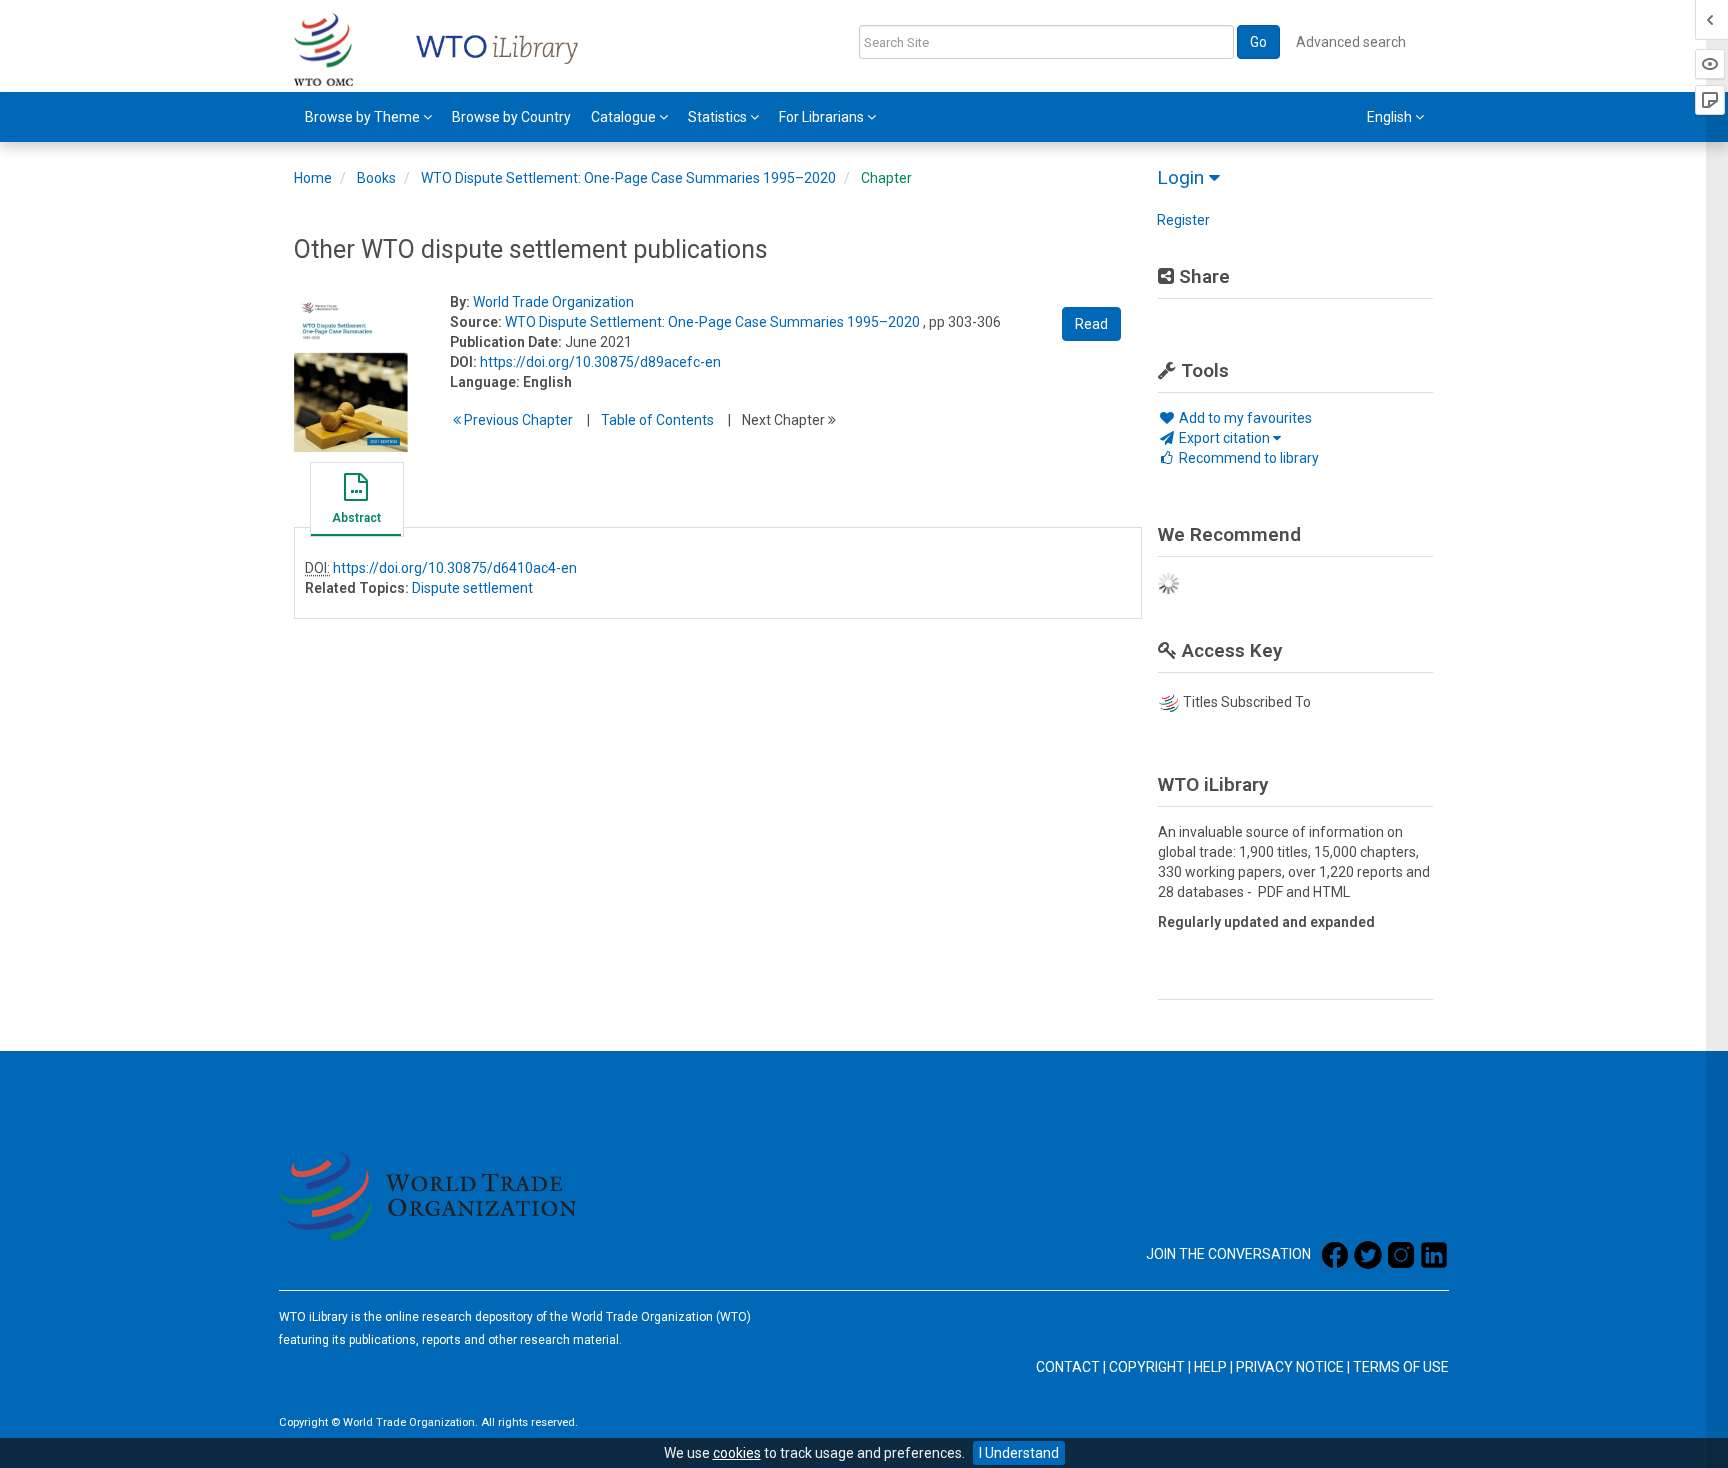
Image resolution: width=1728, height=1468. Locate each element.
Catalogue (625, 117)
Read (1091, 324)
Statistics (719, 117)
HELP (1210, 1367)
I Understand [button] (1019, 1453)
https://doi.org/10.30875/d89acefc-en (600, 362)
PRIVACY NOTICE (1290, 1367)
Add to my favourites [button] (1244, 418)
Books (376, 178)
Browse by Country (511, 117)
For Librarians (823, 117)
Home (313, 178)
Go (1258, 42)
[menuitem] (368, 117)
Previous (517, 420)
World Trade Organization (553, 302)
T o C (657, 420)
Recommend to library (1247, 458)
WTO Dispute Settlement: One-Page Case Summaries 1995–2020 (628, 178)
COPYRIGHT (1147, 1367)
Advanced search (1351, 42)
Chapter (886, 178)
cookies (737, 1453)
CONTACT (1068, 1367)
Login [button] (1183, 177)
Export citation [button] (1224, 438)
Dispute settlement (472, 588)
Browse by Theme (364, 117)
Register (1183, 220)
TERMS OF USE (1401, 1367)
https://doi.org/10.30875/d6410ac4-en (455, 568)
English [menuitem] (1391, 117)
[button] (356, 502)
